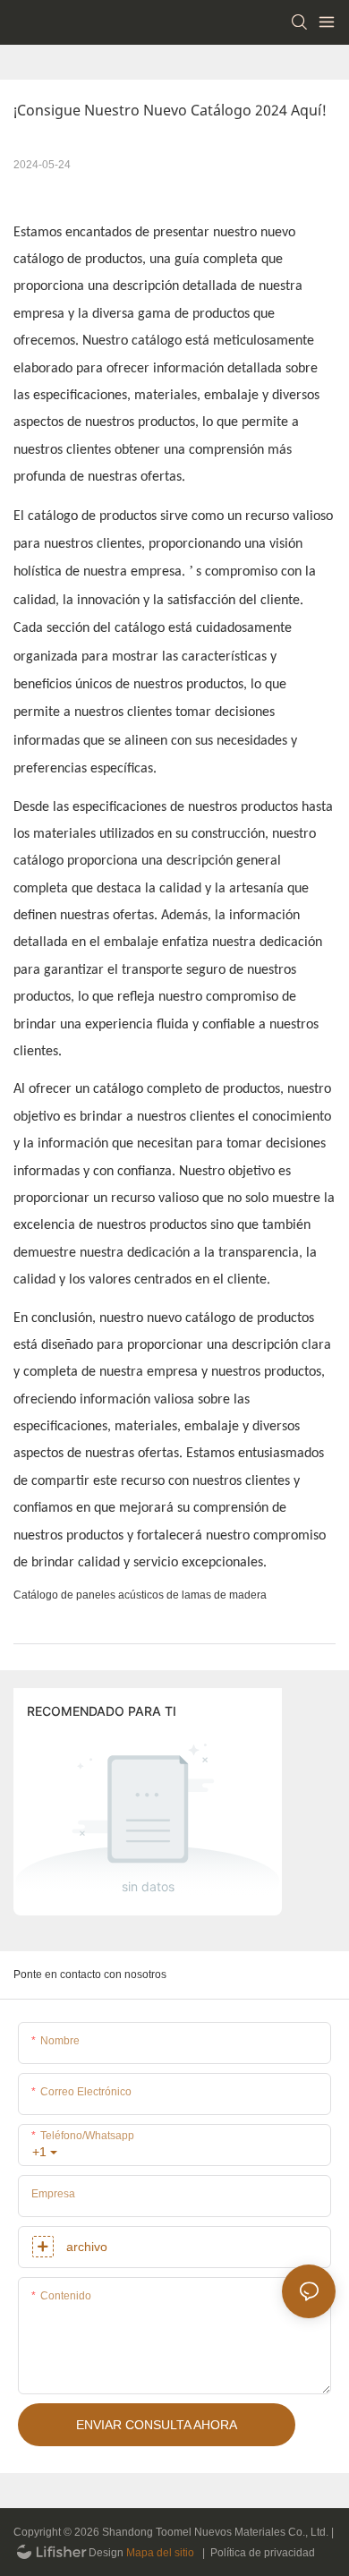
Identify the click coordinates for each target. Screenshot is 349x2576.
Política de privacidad (263, 2553)
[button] (140, 1595)
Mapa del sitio (160, 2553)
